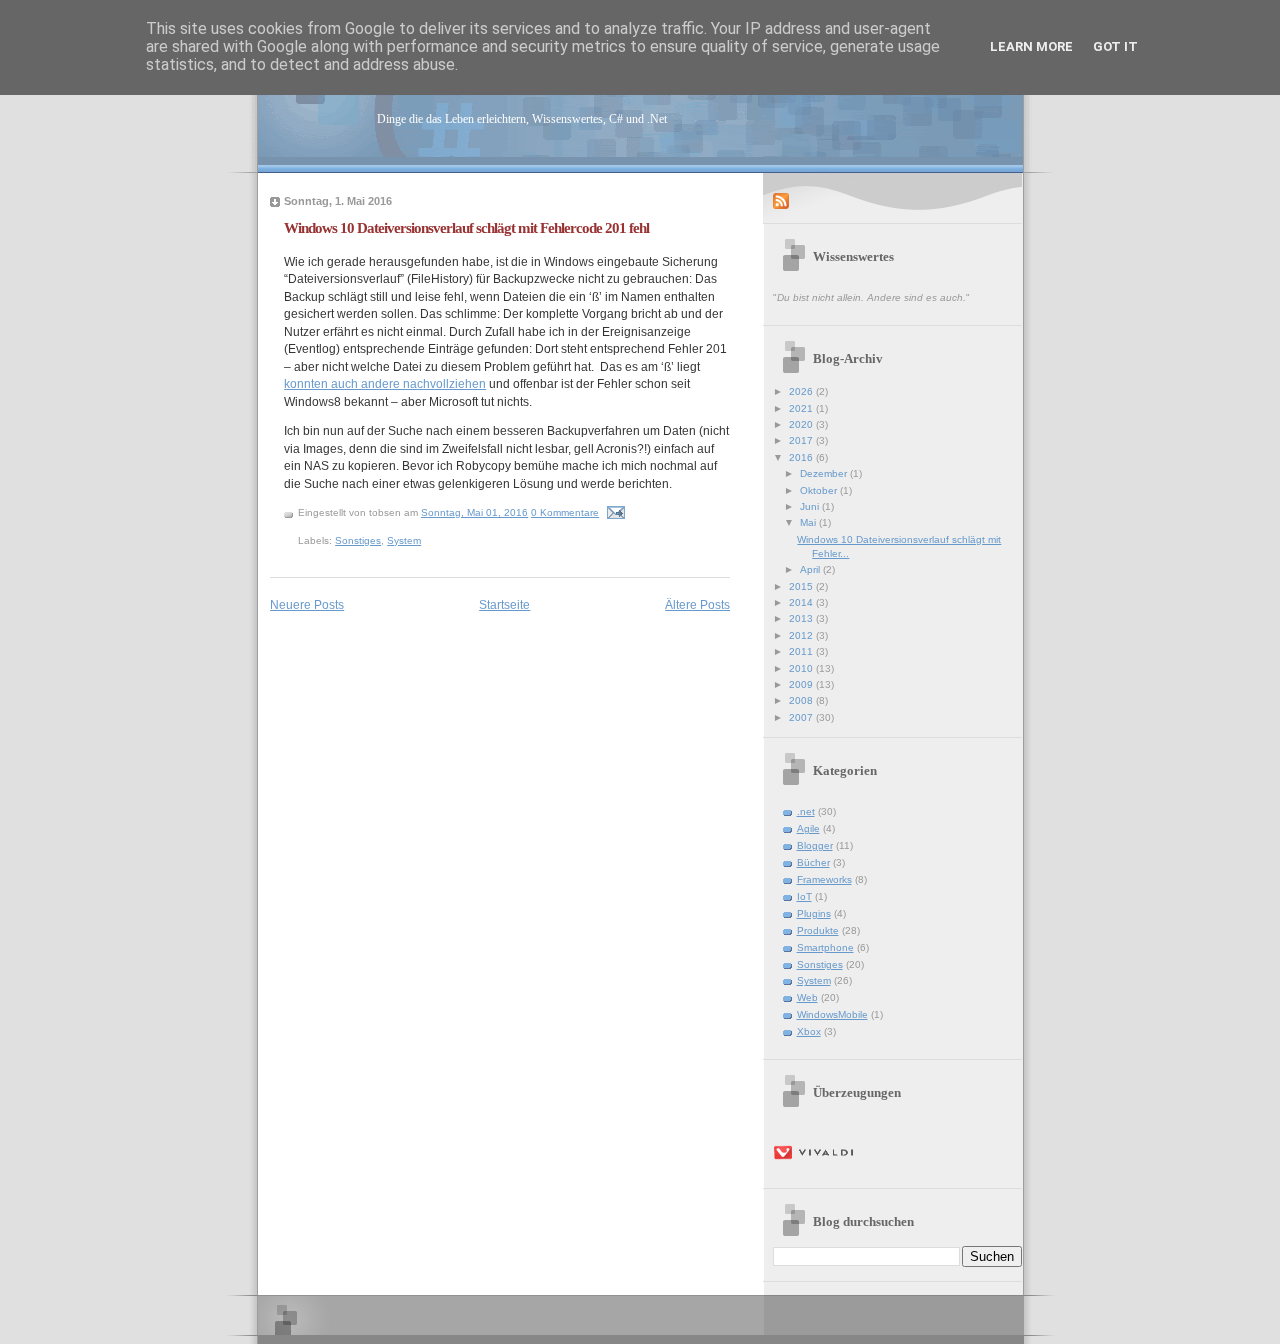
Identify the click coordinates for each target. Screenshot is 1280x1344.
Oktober (820, 490)
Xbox (809, 1031)
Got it (1115, 46)
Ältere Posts (697, 604)
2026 (802, 391)
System (404, 540)
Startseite (504, 604)
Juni (811, 506)
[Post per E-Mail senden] (615, 512)
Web (807, 997)
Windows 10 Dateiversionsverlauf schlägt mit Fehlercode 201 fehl (466, 227)
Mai (809, 522)
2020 (802, 424)
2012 (802, 635)
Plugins (814, 913)
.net (806, 811)
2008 (802, 700)
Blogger (815, 845)
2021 (802, 408)
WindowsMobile (832, 1014)
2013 (802, 618)
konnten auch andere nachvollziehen (385, 383)
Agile (808, 828)
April (811, 569)
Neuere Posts (307, 604)
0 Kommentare (565, 512)
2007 (802, 717)
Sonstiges (358, 540)
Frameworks (824, 879)
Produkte (818, 930)
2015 (802, 586)
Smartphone (825, 947)
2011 (802, 651)
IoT (804, 896)
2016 (802, 457)
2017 (802, 440)
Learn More (1031, 46)
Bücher (813, 862)
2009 (802, 684)
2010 (802, 668)
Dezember (825, 473)
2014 (802, 602)
